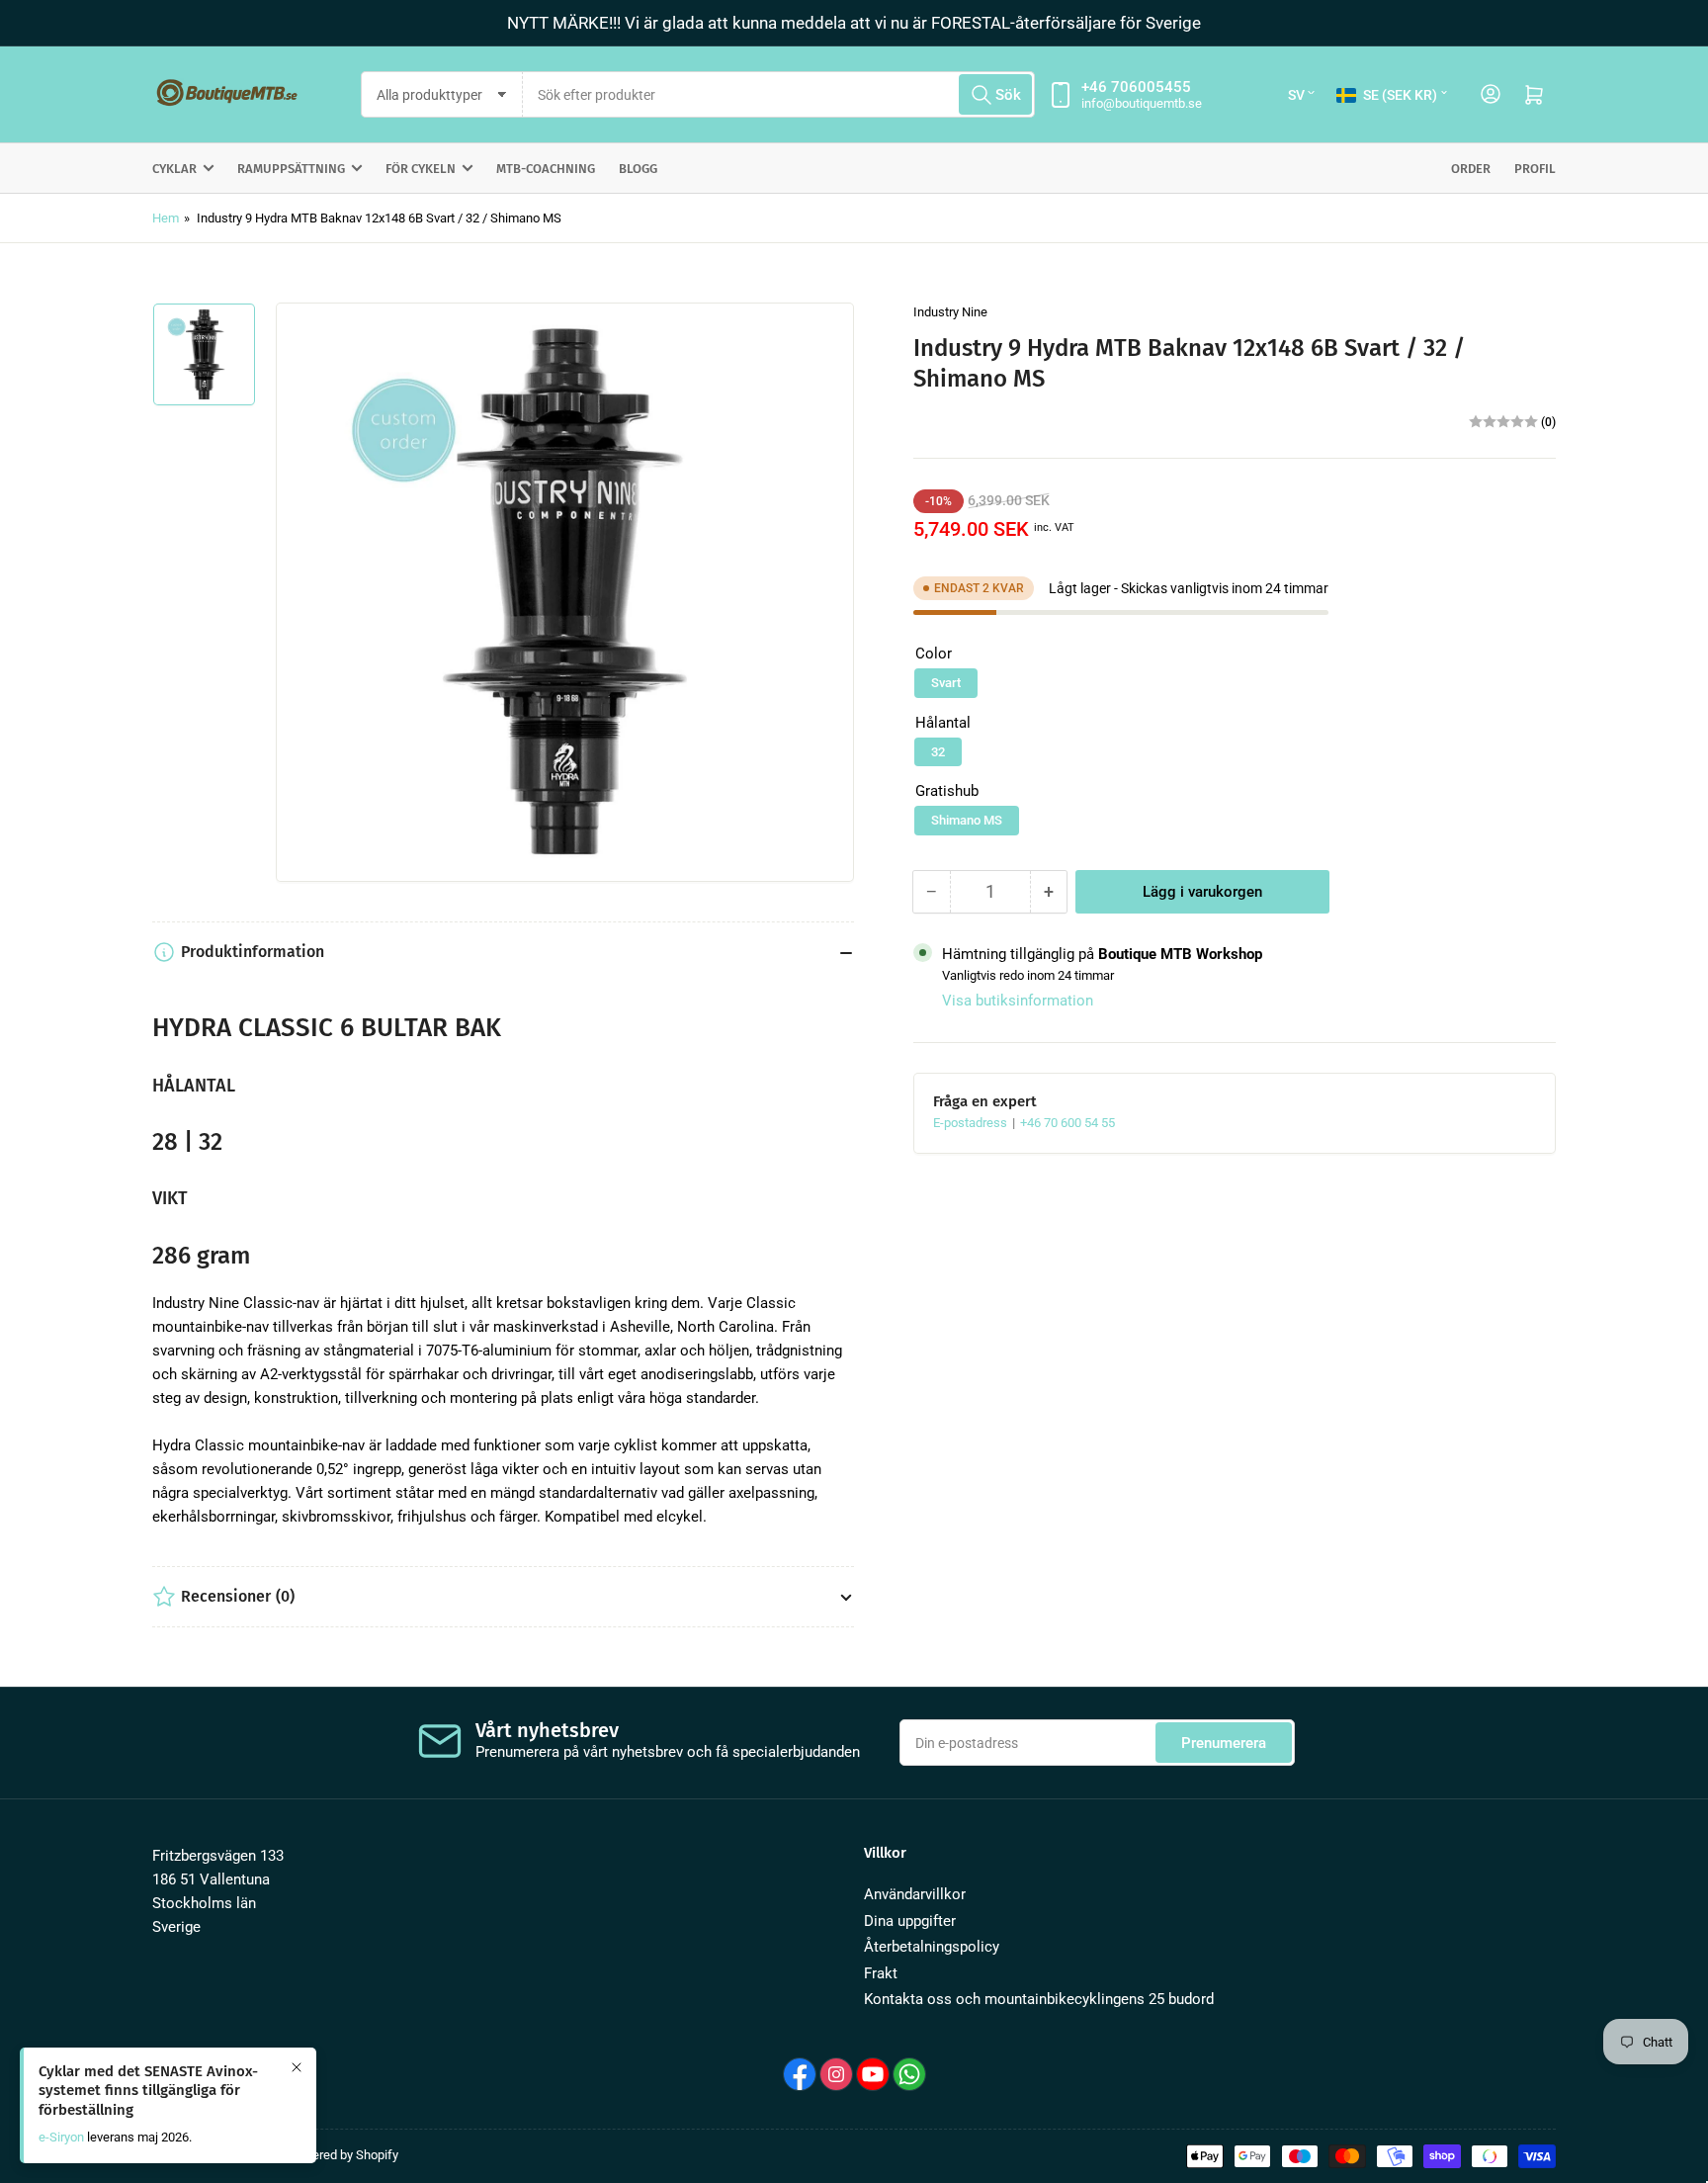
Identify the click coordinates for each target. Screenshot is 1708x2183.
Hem (166, 218)
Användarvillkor (915, 1894)
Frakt (881, 1973)
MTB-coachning (546, 169)
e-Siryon (61, 2137)
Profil (1535, 169)
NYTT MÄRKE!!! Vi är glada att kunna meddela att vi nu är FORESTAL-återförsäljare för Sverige (854, 23)
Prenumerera (1224, 1743)
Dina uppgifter (910, 1921)
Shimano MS (967, 820)
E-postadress (972, 1123)
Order (1471, 169)
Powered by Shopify (343, 2155)
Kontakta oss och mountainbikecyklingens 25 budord (1039, 1999)
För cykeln (421, 169)
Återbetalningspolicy (932, 1947)
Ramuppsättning (291, 169)
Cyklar (174, 169)
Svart (946, 683)
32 (938, 752)
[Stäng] (297, 2067)
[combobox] (779, 94)
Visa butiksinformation (1018, 1001)
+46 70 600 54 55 (1067, 1123)
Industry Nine (950, 312)
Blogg (638, 169)
